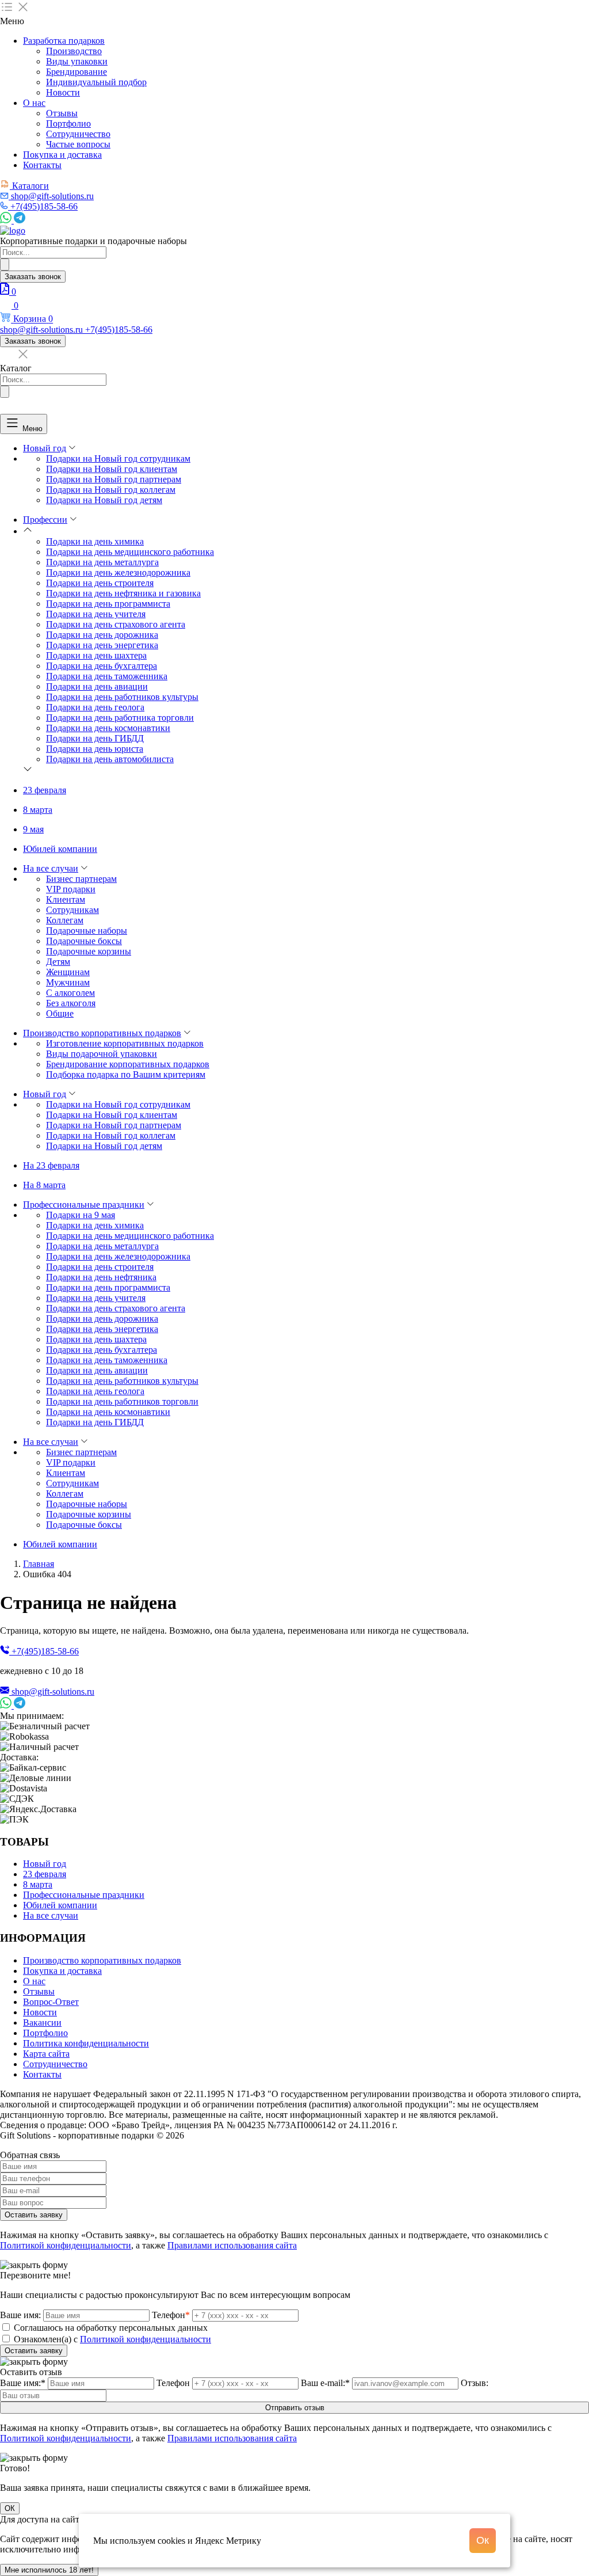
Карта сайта (46, 2054)
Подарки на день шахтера (96, 655)
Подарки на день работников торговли (122, 1401)
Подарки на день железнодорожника (118, 572)
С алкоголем (70, 993)
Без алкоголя (71, 1003)
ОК (10, 2508)
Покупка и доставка (62, 155)
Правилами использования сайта (232, 2245)
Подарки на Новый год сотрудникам (118, 458)
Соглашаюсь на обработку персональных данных (111, 2328)
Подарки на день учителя (96, 614)
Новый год (45, 448)
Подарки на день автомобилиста (110, 759)
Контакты (42, 165)
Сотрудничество (78, 134)
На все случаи (51, 868)
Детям (58, 962)
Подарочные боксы (84, 941)
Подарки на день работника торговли (120, 718)
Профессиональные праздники (84, 1205)
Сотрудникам (72, 910)
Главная (39, 1564)
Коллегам (65, 920)
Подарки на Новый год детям (104, 500)
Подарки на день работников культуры (122, 697)
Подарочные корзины (89, 951)
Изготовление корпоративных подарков (125, 1043)
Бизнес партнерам (81, 879)
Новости (63, 92)
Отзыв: (475, 2383)
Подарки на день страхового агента (116, 624)
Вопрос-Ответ (51, 2002)
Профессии (45, 520)
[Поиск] (5, 265)
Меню (32, 428)
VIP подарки (71, 889)
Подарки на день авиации (97, 686)
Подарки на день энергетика (102, 645)
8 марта (38, 810)
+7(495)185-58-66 (45, 1651)
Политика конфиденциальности (86, 2043)
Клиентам (66, 899)
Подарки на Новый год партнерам (114, 479)
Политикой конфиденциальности (66, 2245)
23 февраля (45, 790)
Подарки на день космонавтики (108, 728)
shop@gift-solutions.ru (53, 1692)
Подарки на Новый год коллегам (111, 490)
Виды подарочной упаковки (102, 1054)
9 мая (33, 829)
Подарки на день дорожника (102, 635)
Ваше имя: (20, 2315)
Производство (74, 51)
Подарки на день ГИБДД (95, 738)
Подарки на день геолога (95, 707)
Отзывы (62, 113)
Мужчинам (68, 982)
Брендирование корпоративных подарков (128, 1064)
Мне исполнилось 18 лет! (49, 2570)
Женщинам (68, 972)
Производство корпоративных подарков (102, 1033)
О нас (34, 103)
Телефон (171, 2315)
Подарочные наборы (87, 931)
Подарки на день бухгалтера (102, 666)
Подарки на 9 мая (81, 1215)
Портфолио (68, 123)
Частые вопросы (78, 144)
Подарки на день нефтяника (101, 1277)
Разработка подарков (64, 41)
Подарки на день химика (95, 541)
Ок (483, 2540)
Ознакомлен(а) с (112, 2339)
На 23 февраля (51, 1165)
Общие (60, 1013)
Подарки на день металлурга (102, 562)
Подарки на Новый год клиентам (112, 469)
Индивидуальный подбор (96, 82)
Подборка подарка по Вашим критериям (126, 1074)
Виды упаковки (77, 61)
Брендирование (77, 72)
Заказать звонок (33, 277)
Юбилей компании (60, 849)
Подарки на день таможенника (107, 676)
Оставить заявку (34, 2215)
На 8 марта (44, 1185)
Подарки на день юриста (95, 749)
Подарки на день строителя (100, 583)
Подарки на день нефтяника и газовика (123, 593)
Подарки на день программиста (108, 604)
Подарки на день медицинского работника (130, 552)
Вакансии (42, 2023)
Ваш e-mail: (325, 2383)
